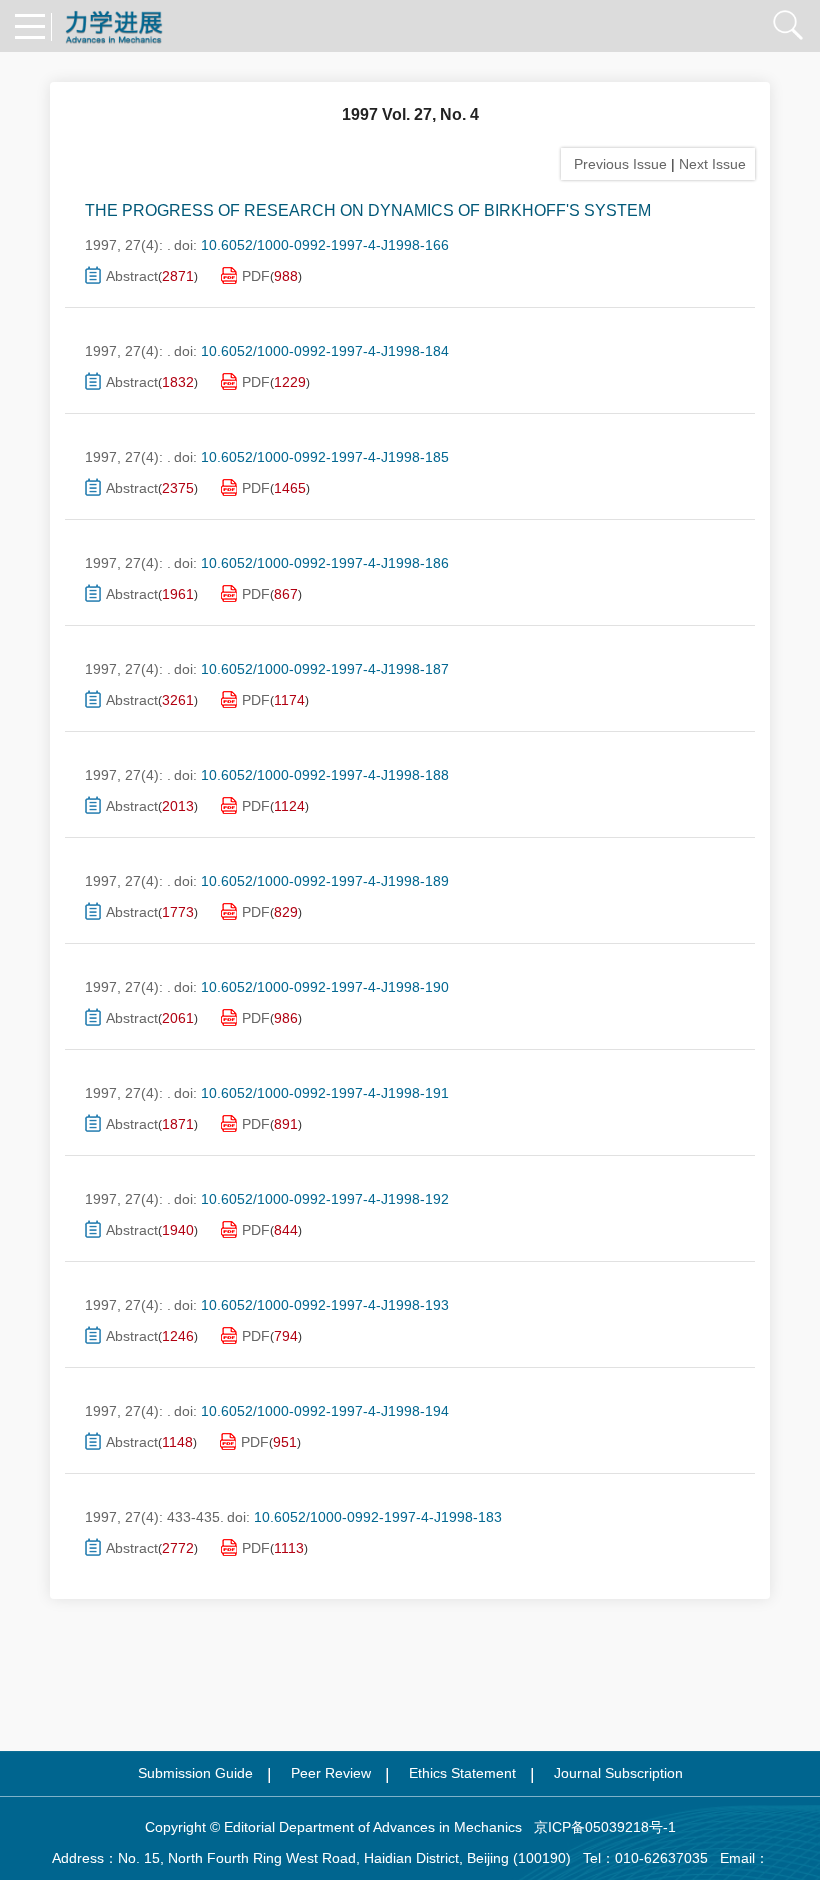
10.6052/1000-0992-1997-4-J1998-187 (325, 669)
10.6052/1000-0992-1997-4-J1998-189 (325, 881)
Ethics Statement (462, 1773)
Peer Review (331, 1773)
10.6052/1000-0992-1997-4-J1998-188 (325, 775)
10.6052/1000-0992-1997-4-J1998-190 (325, 987)
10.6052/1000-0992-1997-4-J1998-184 (325, 351)
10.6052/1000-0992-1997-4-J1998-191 (325, 1093)
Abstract (132, 276)
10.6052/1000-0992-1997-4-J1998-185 (325, 457)
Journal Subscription (618, 1773)
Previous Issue (616, 164)
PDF (256, 276)
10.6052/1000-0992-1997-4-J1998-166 (325, 245)
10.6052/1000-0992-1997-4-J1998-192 (325, 1199)
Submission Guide (195, 1773)
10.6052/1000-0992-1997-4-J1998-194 (325, 1411)
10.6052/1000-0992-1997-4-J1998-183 (378, 1517)
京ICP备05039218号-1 (599, 1827)
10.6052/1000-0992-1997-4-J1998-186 (325, 563)
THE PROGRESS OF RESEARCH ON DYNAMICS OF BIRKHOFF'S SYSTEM (368, 210)
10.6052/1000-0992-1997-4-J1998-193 (325, 1305)
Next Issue (714, 164)
